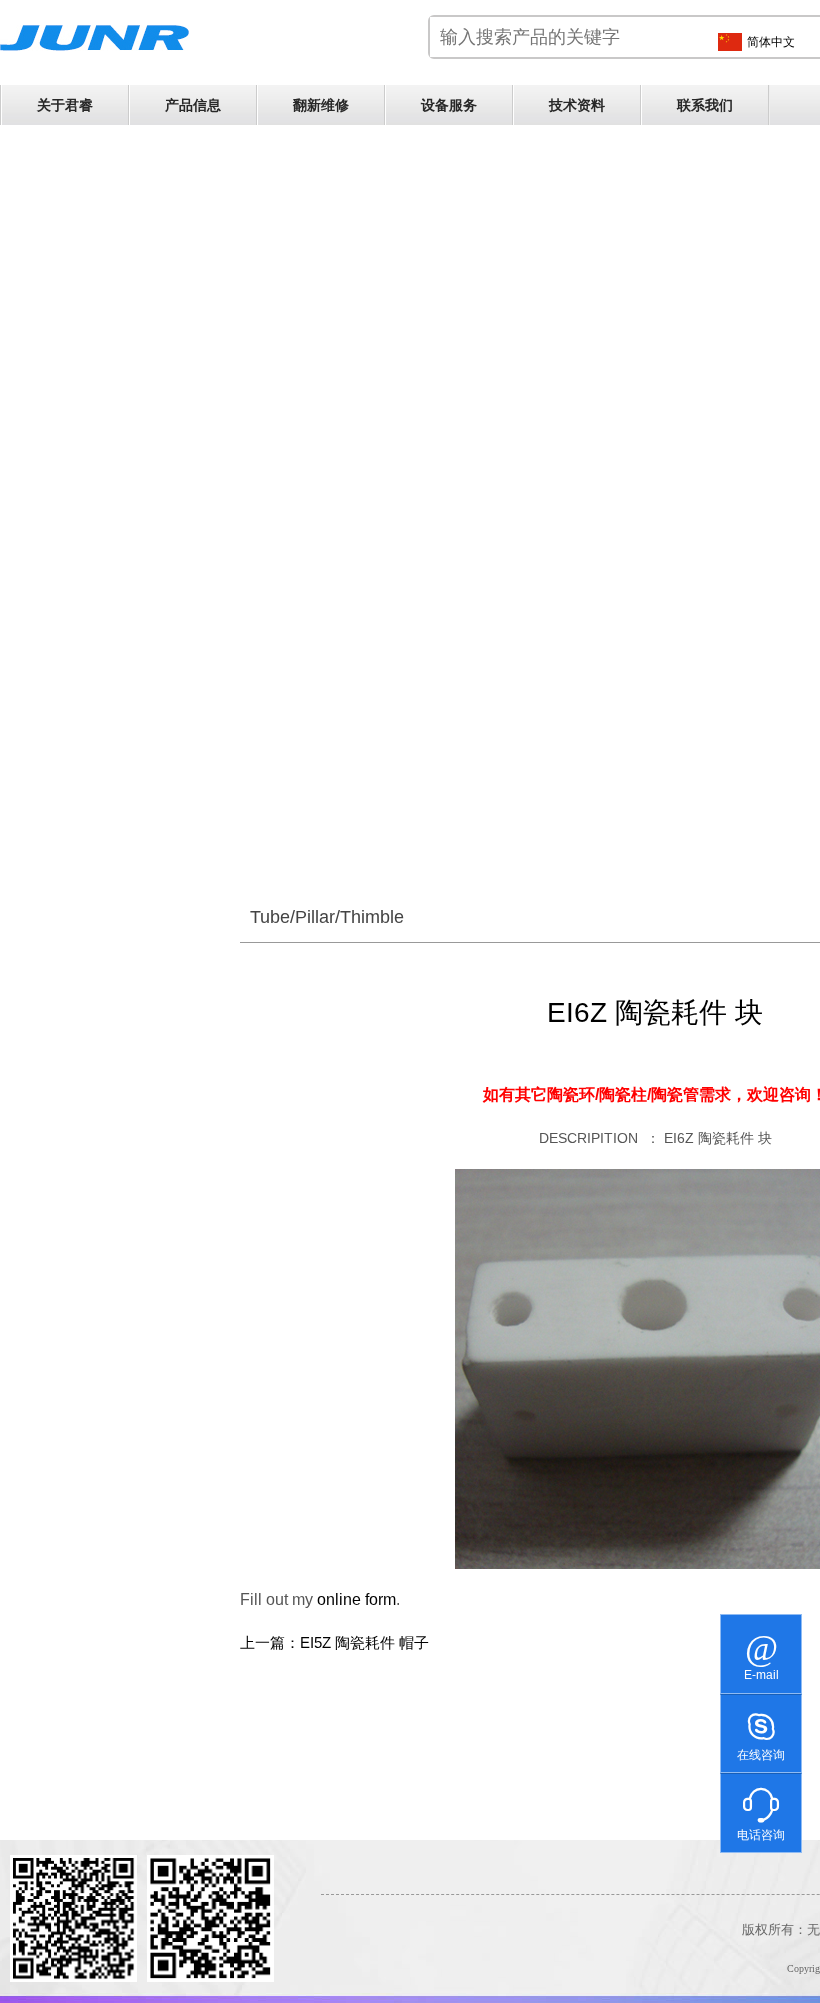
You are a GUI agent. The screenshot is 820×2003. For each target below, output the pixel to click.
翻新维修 (321, 105)
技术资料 (577, 105)
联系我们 (705, 105)
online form (356, 1599)
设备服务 (449, 105)
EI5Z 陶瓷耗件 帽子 (364, 1643)
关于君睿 (65, 105)
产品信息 (193, 105)
